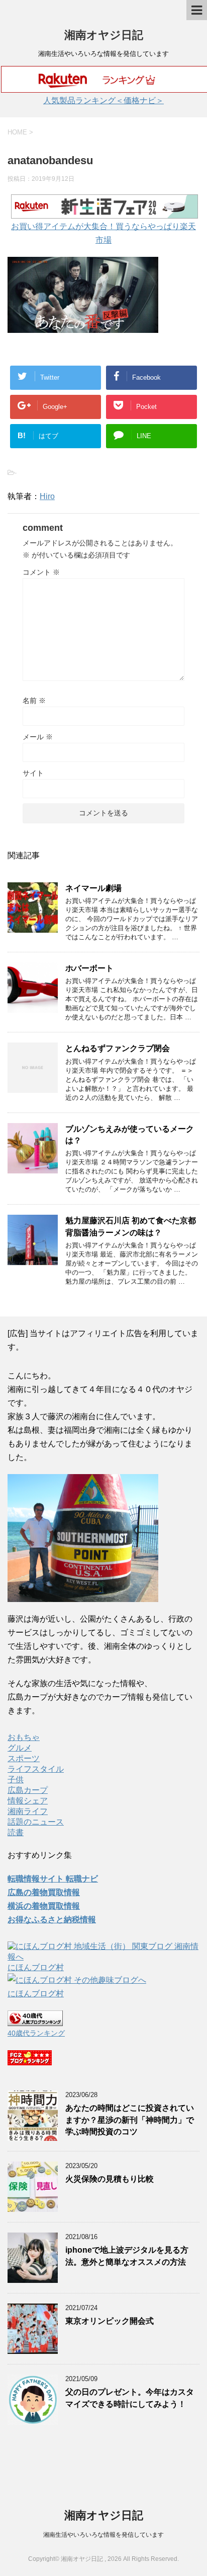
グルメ (20, 1748)
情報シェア (28, 1801)
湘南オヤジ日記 (104, 35)
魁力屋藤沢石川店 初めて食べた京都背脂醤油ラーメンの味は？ (131, 1226)
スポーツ (24, 1758)
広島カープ (28, 1790)
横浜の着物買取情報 (44, 1906)
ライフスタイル (36, 1769)
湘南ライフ (28, 1811)
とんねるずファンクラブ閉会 (118, 1048)
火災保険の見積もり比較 (110, 2179)
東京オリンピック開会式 (110, 2321)
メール (38, 737)
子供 (16, 1780)
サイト (33, 773)
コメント (41, 572)
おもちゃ (24, 1737)
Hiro (47, 496)
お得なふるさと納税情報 (52, 1920)
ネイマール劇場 (93, 888)
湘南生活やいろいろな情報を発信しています (103, 2535)
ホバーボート (89, 968)
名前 (34, 701)
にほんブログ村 (36, 1967)
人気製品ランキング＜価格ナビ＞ (103, 100)
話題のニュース (36, 1822)
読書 (16, 1832)
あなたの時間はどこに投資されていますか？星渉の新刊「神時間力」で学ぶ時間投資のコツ (130, 2120)
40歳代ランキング (36, 2033)
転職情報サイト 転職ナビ (53, 1879)
